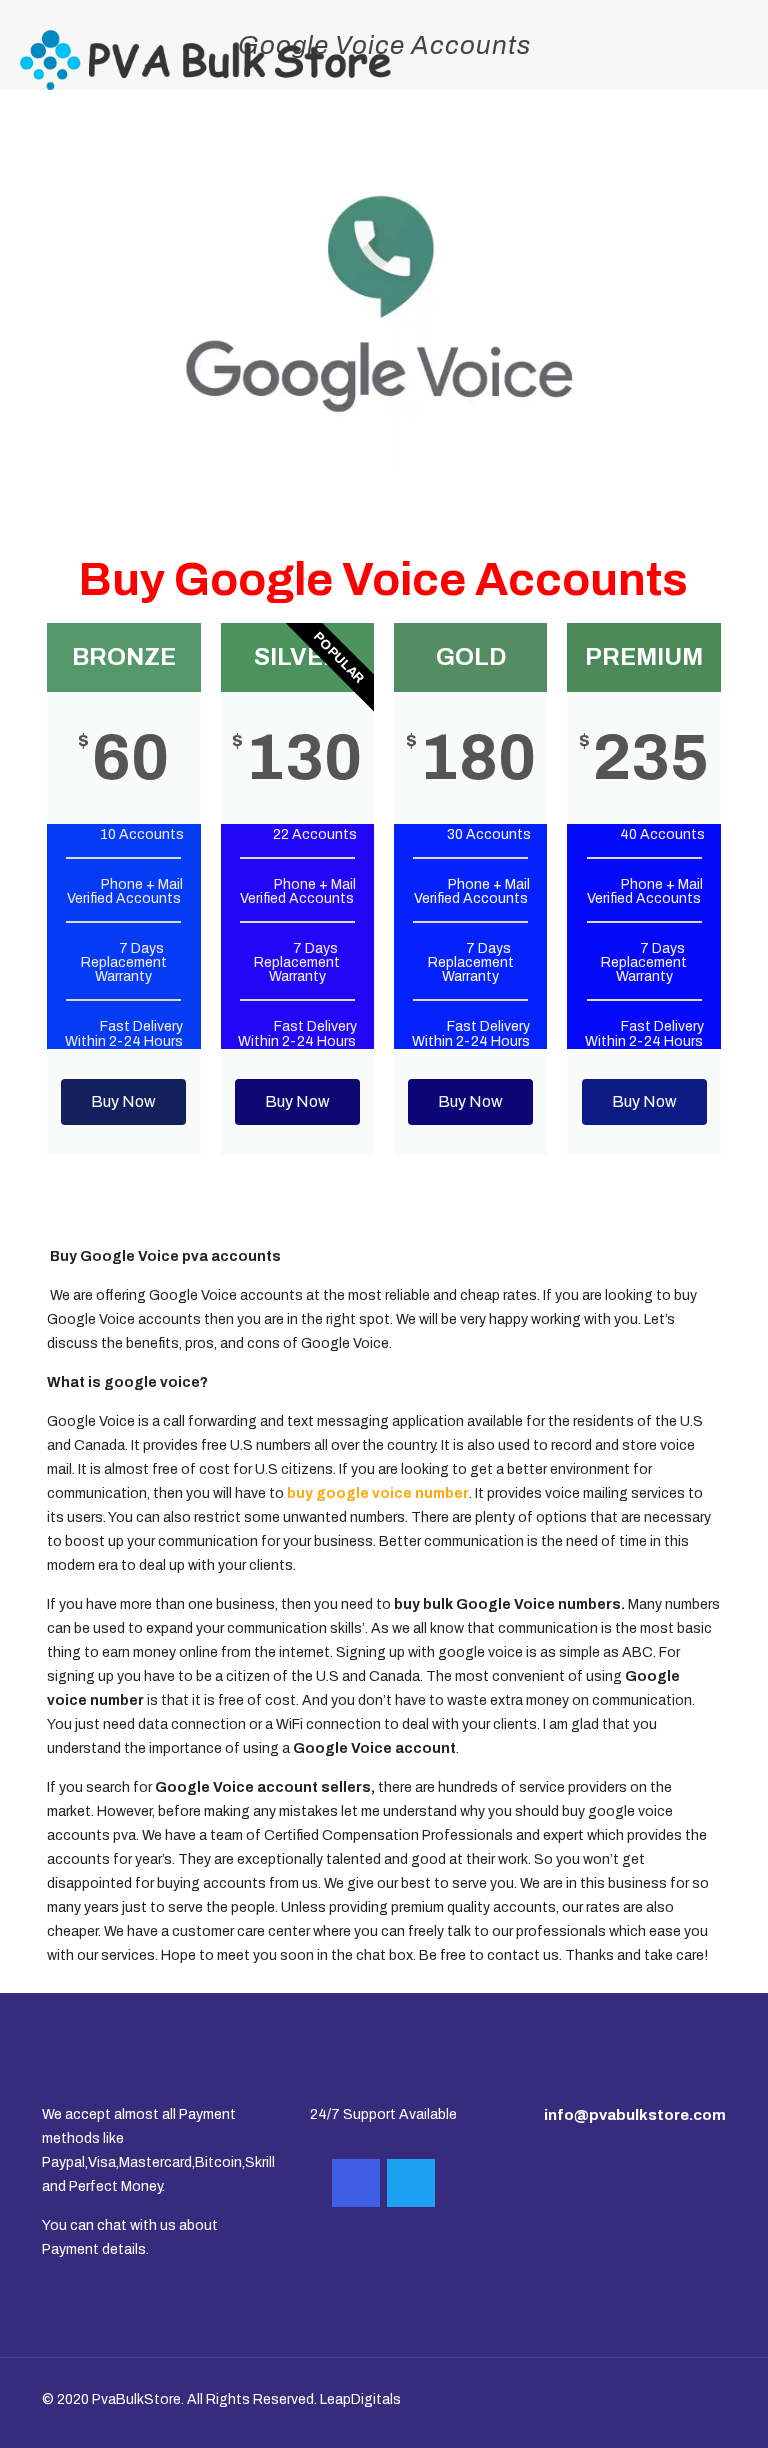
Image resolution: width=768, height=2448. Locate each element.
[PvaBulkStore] (205, 60)
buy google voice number (378, 1493)
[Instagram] (356, 2183)
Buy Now (123, 1101)
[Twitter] (411, 2183)
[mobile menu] (736, 60)
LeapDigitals (360, 2399)
